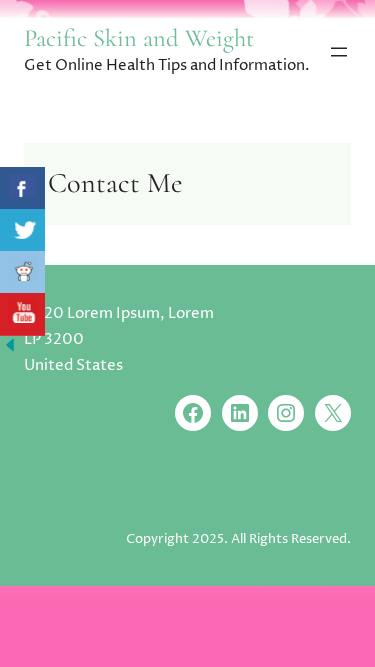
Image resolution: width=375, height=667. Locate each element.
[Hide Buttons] (10, 350)
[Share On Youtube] (22, 314)
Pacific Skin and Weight (139, 38)
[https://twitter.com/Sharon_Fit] (22, 230)
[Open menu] (339, 52)
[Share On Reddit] (22, 272)
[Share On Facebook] (22, 188)
